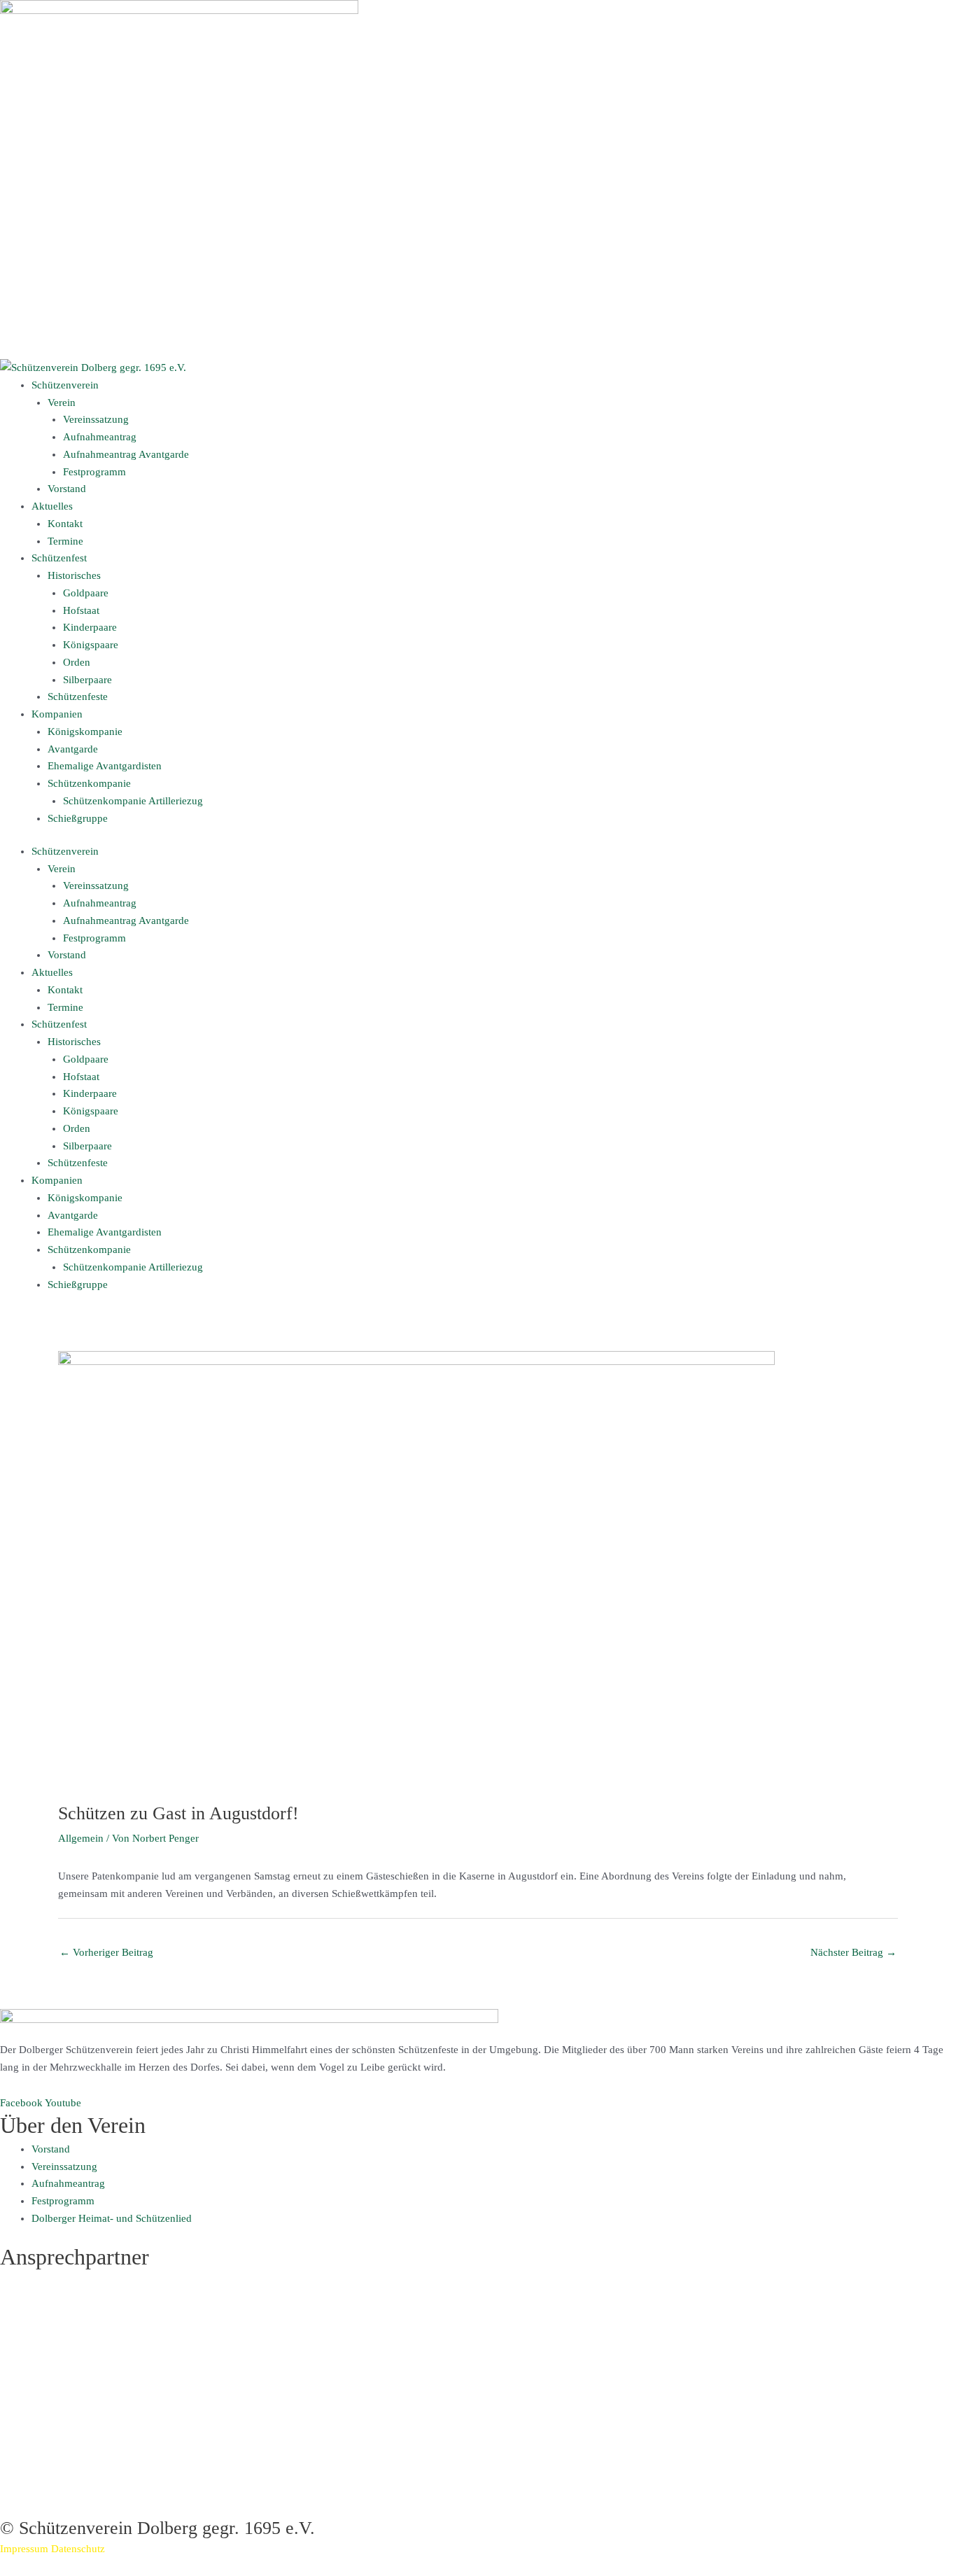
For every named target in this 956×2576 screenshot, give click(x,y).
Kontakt (65, 524)
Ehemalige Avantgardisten (105, 766)
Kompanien (57, 714)
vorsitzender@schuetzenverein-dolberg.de (92, 2367)
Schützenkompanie (89, 783)
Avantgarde (73, 749)
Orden (77, 662)
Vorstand (67, 489)
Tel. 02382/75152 (39, 2350)
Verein (62, 402)
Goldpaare (86, 593)
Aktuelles (52, 506)
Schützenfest (59, 558)
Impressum (24, 2549)
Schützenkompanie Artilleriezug (133, 801)
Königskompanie (85, 731)
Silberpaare (87, 680)
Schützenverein (65, 385)
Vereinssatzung (96, 419)
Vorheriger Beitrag (106, 1952)
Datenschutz (78, 2549)
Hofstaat (81, 610)
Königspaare (91, 645)
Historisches (74, 575)
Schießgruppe (78, 818)
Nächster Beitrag (853, 1952)
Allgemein (81, 1838)
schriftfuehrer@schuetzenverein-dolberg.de (95, 2489)
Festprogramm (94, 472)
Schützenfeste (78, 696)
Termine (65, 541)
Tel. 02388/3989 (36, 2472)
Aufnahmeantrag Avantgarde (126, 454)
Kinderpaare (90, 627)
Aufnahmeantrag (100, 437)
